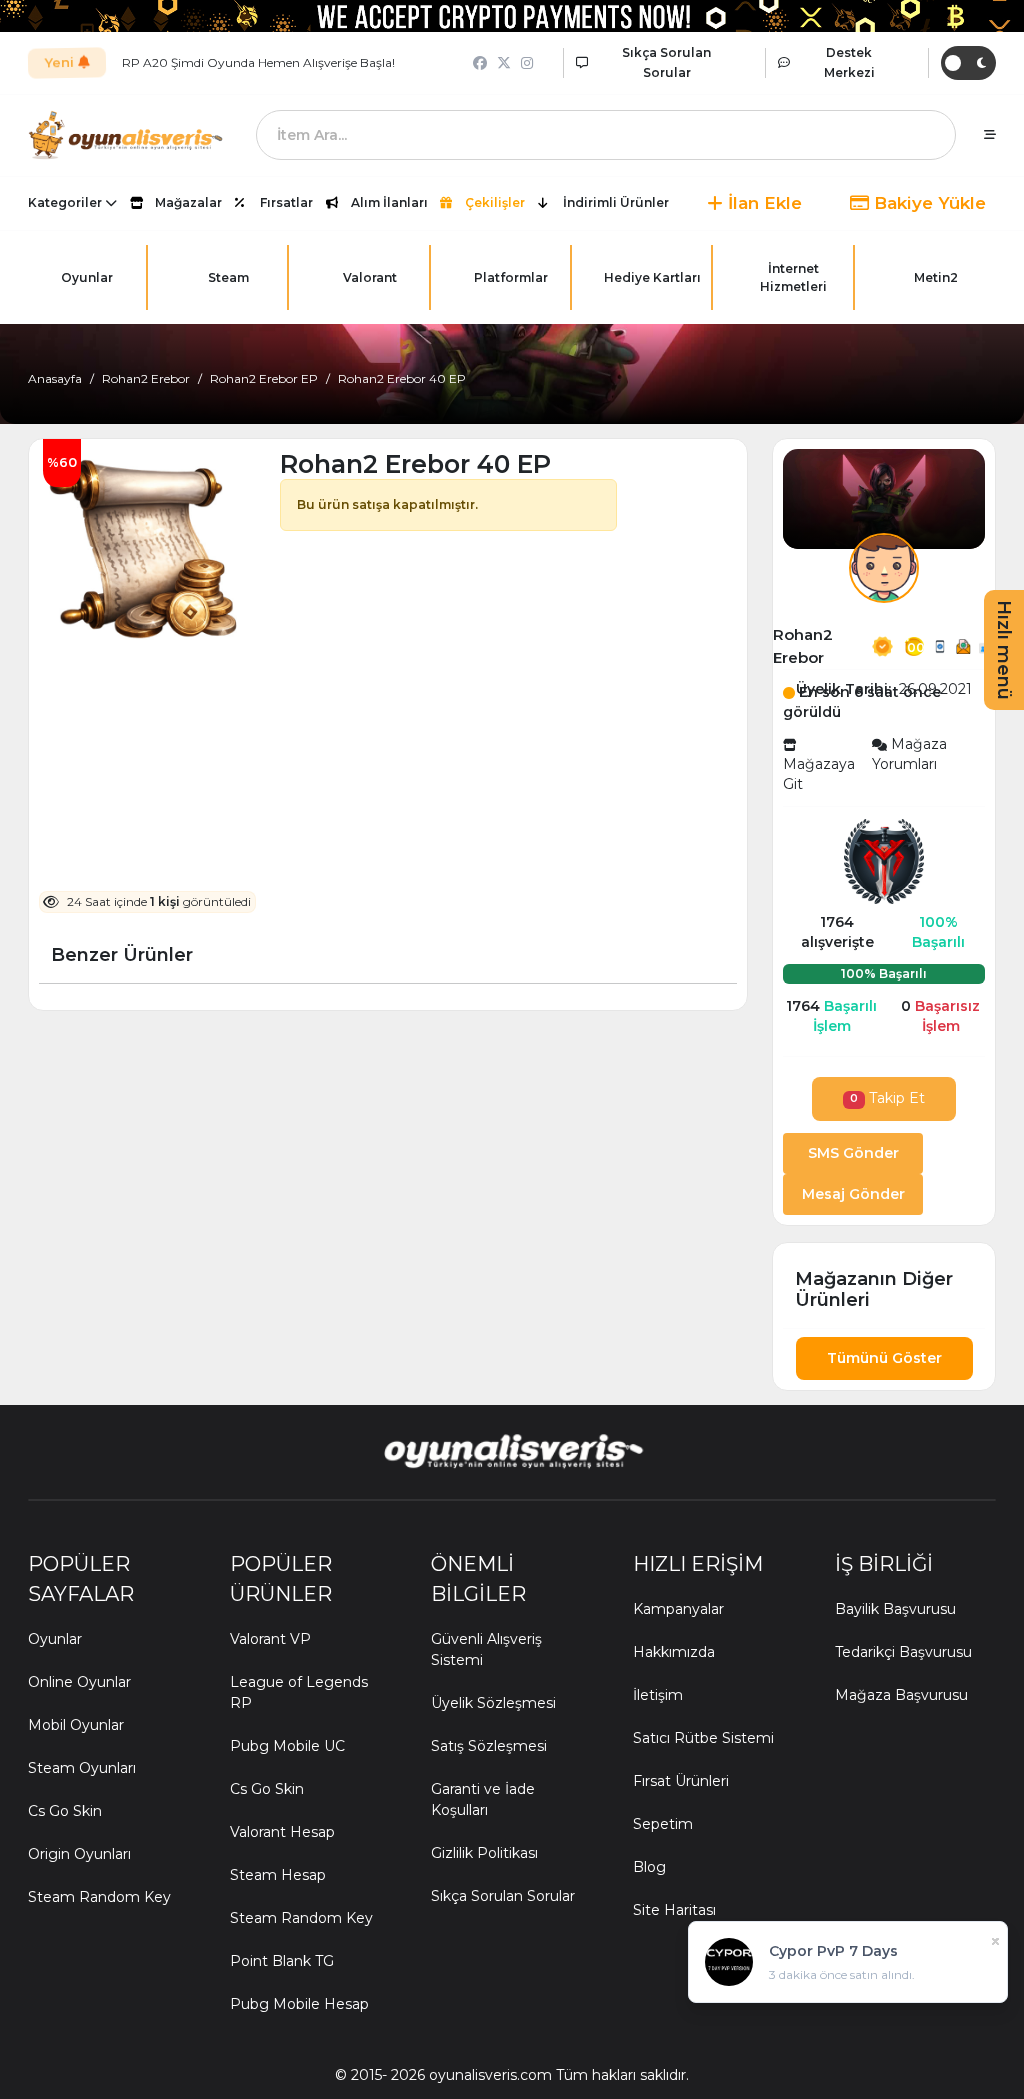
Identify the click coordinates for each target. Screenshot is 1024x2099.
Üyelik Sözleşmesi (493, 1703)
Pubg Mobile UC (287, 1746)
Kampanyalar (678, 1609)
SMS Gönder (853, 1153)
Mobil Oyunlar (76, 1725)
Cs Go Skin (65, 1811)
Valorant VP (270, 1639)
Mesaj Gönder (853, 1194)
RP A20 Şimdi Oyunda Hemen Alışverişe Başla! (258, 62)
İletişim (658, 1695)
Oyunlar (55, 1639)
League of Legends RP (299, 1692)
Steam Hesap (278, 1875)
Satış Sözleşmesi (489, 1746)
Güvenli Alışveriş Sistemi (486, 1649)
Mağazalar (188, 202)
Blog (649, 1867)
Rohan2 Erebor (146, 378)
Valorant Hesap (282, 1832)
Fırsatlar (286, 202)
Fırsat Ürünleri (681, 1781)
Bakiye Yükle (927, 203)
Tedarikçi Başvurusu (903, 1652)
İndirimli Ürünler (616, 202)
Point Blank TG (282, 1961)
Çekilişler (495, 202)
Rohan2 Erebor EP (264, 378)
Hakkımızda (674, 1652)
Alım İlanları (389, 202)
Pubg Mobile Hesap (299, 2004)
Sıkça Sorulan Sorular (503, 1896)
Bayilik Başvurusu (895, 1609)
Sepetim (663, 1824)
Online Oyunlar (79, 1682)
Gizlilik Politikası (484, 1853)
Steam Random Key (99, 1897)
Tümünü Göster (884, 1358)
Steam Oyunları (82, 1768)
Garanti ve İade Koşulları (483, 1799)
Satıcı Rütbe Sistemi (703, 1738)
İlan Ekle (762, 203)
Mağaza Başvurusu (901, 1695)
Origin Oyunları (79, 1854)
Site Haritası (674, 1910)
